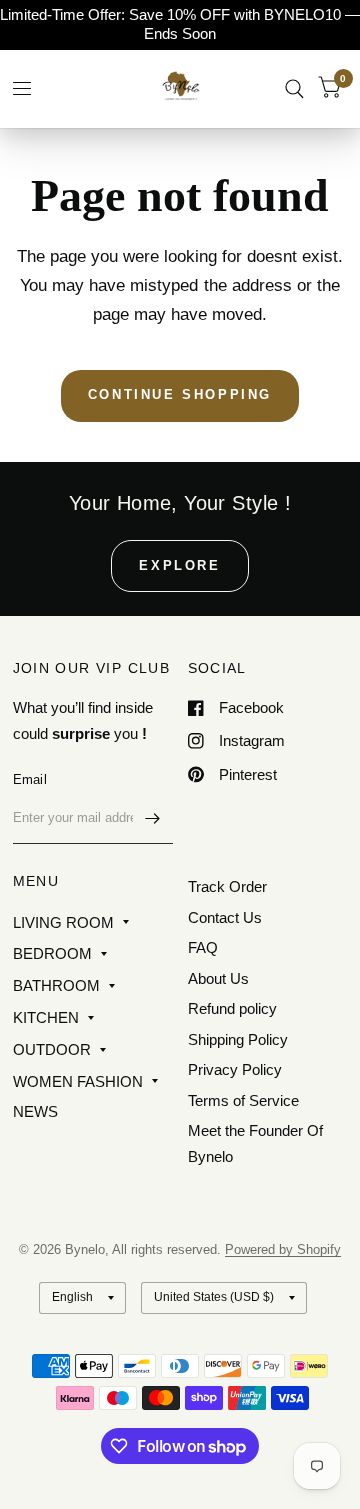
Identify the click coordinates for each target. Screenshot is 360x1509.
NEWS (35, 1111)
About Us (218, 978)
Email (30, 779)
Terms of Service (243, 1100)
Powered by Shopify (283, 1249)
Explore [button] (179, 565)
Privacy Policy (235, 1069)
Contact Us (225, 917)
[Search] (294, 88)
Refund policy (232, 1008)
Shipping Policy (238, 1039)
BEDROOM (52, 953)
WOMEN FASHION (78, 1081)
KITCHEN (46, 1017)
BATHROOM (56, 985)
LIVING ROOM (63, 922)
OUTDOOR (52, 1049)
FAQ (203, 947)
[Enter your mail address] (153, 818)
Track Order (227, 886)
